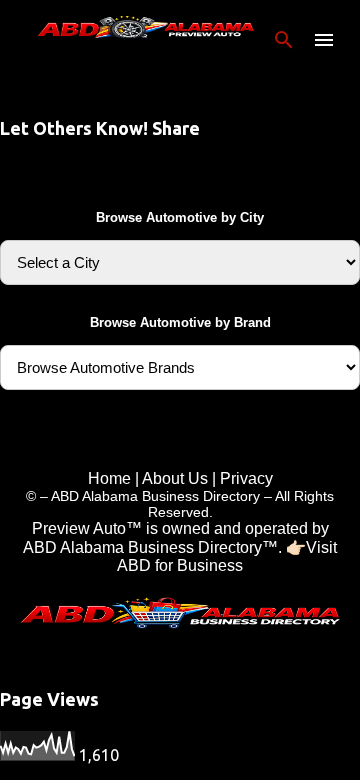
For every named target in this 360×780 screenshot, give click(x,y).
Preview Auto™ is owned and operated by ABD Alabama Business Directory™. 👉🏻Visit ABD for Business (180, 547)
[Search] (284, 40)
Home (109, 478)
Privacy (246, 478)
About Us (175, 478)
